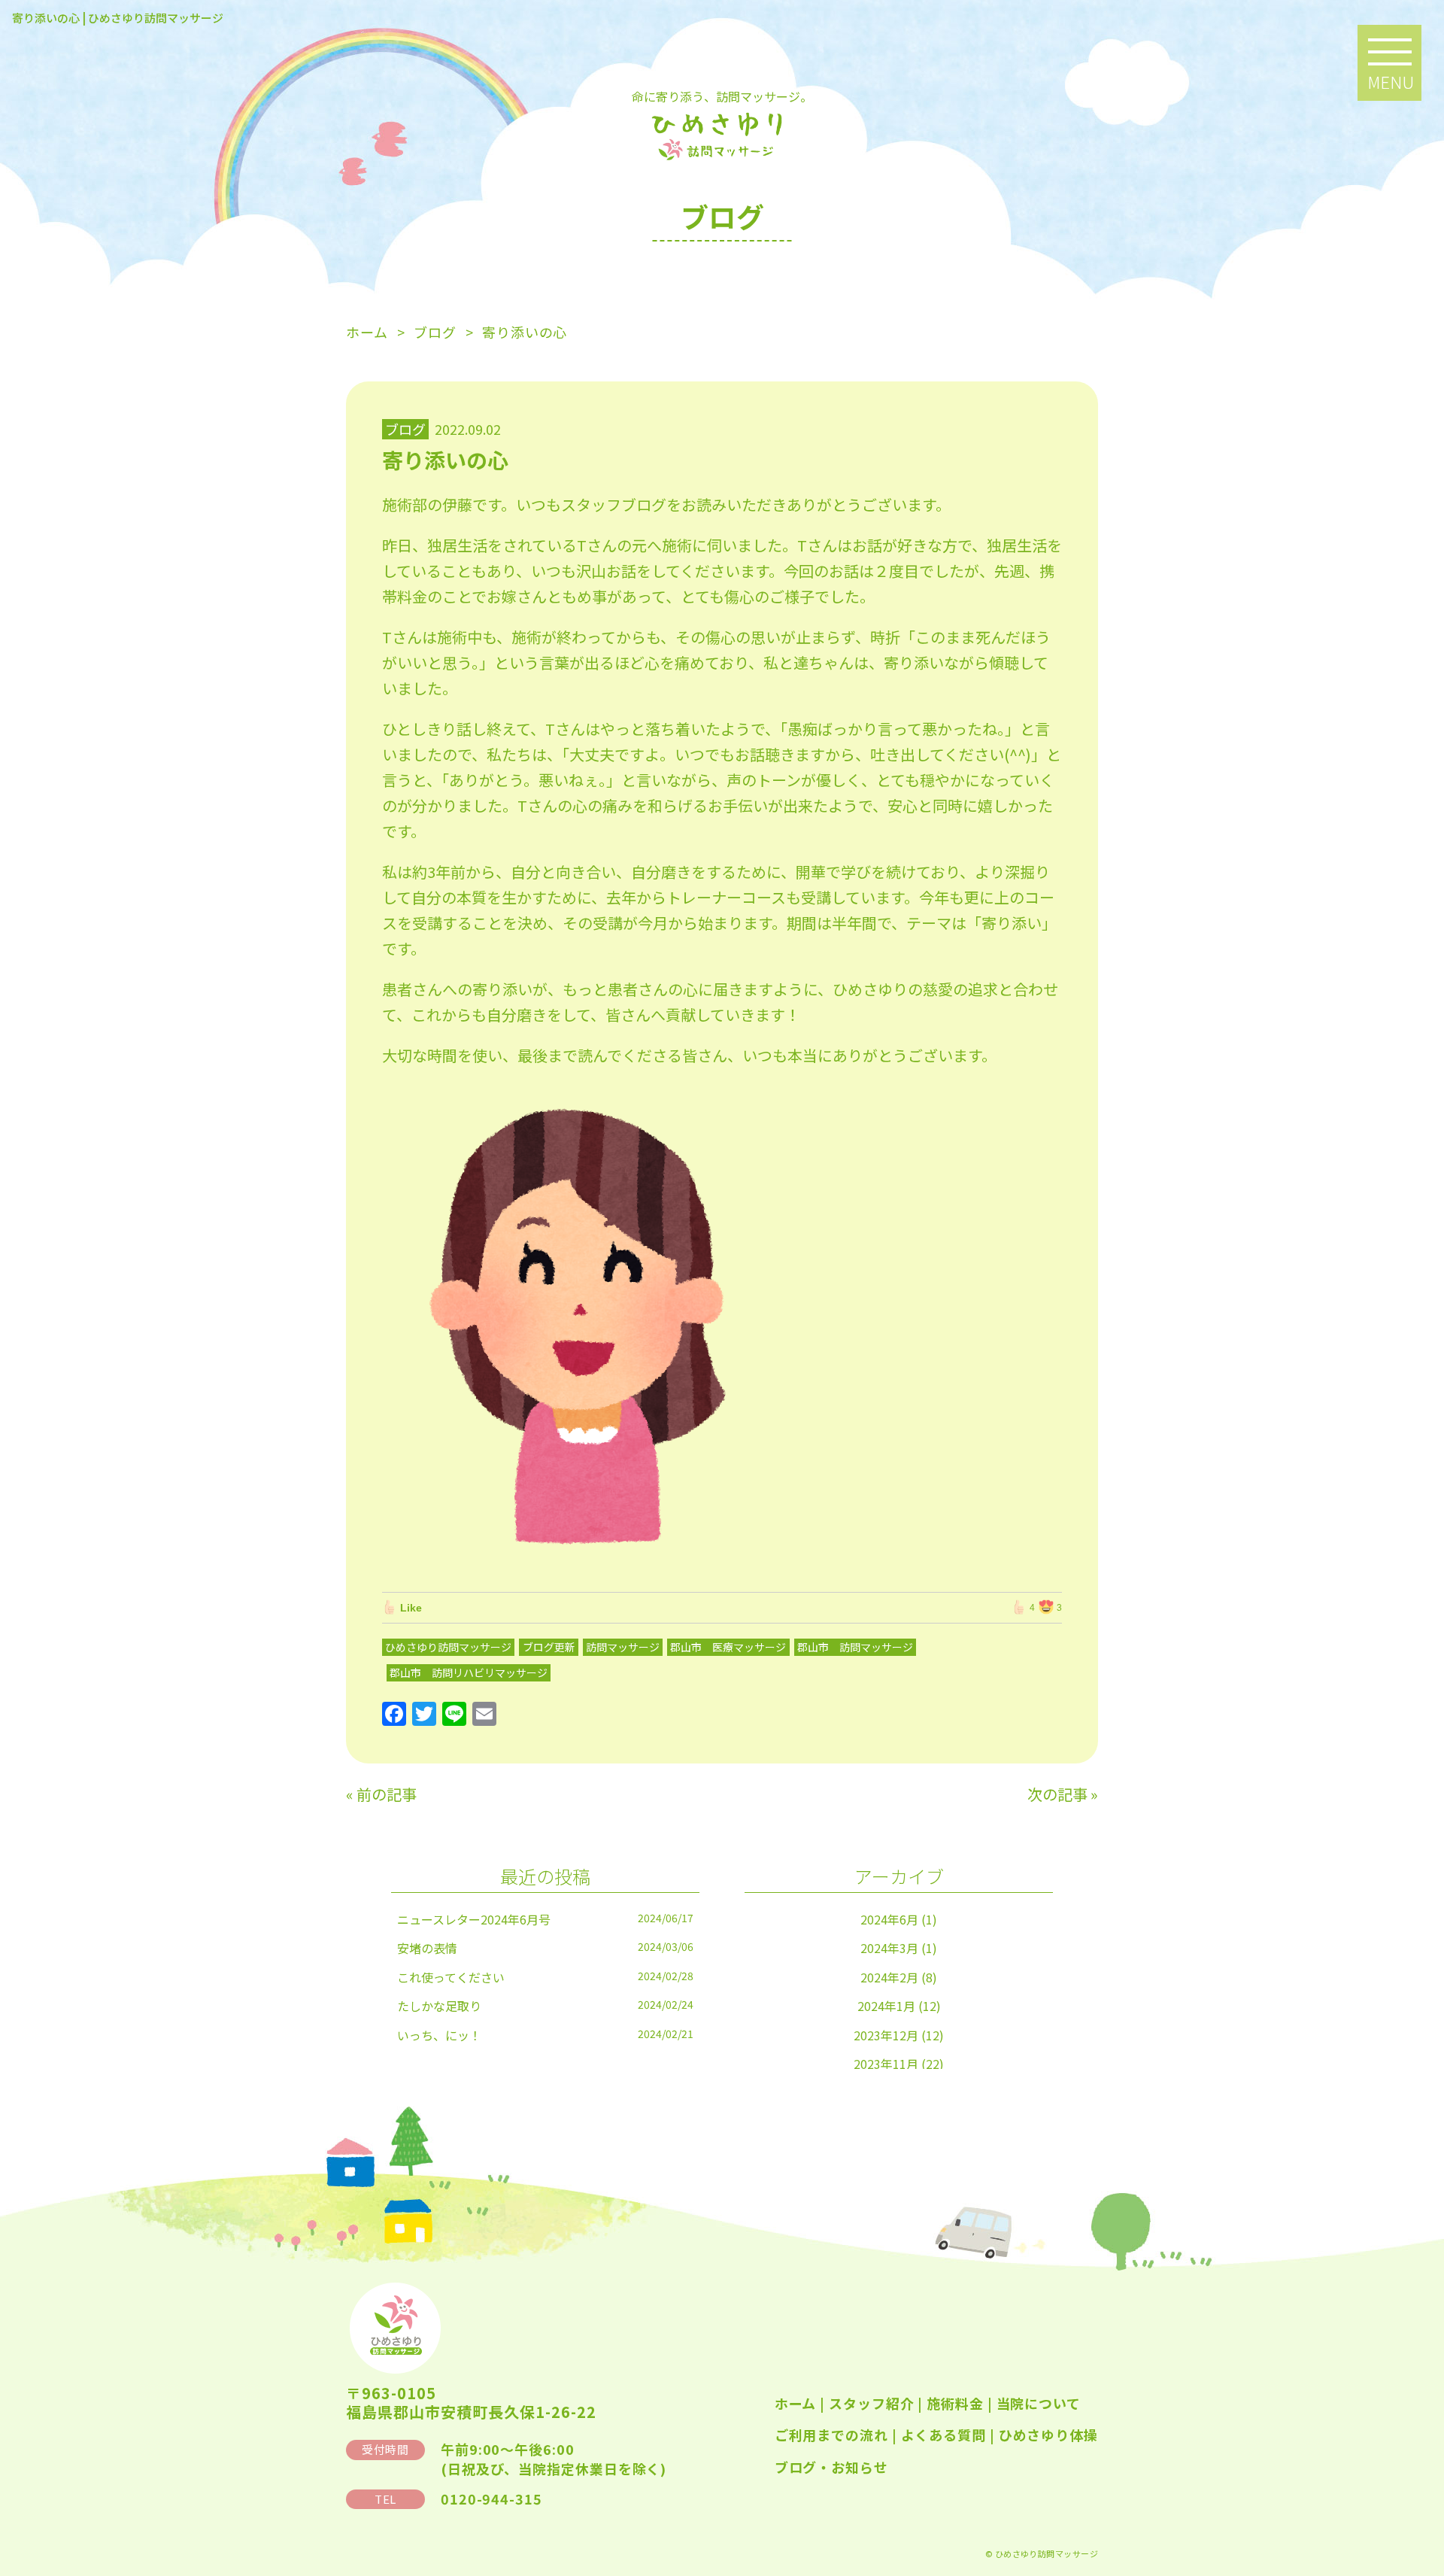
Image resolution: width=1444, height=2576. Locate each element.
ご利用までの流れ (831, 2435)
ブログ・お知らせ (831, 2467)
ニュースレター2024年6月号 (474, 1919)
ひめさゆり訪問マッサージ (448, 1647)
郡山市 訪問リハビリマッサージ (469, 1672)
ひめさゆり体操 (1048, 2435)
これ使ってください (451, 1977)
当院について (1039, 2403)
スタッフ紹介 (871, 2403)
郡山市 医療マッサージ (728, 1647)
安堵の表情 (427, 1948)
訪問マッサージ (623, 1647)
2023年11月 (886, 2064)
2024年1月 (886, 2006)
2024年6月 (889, 1919)
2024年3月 (889, 1948)
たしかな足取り (439, 2006)
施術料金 (955, 2403)
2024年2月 (889, 1977)
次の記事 (1057, 1794)
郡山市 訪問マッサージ (855, 1647)
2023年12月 (886, 2035)
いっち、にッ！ (439, 2035)
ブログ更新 (549, 1647)
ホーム (796, 2403)
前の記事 (387, 1794)
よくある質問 (943, 2435)
